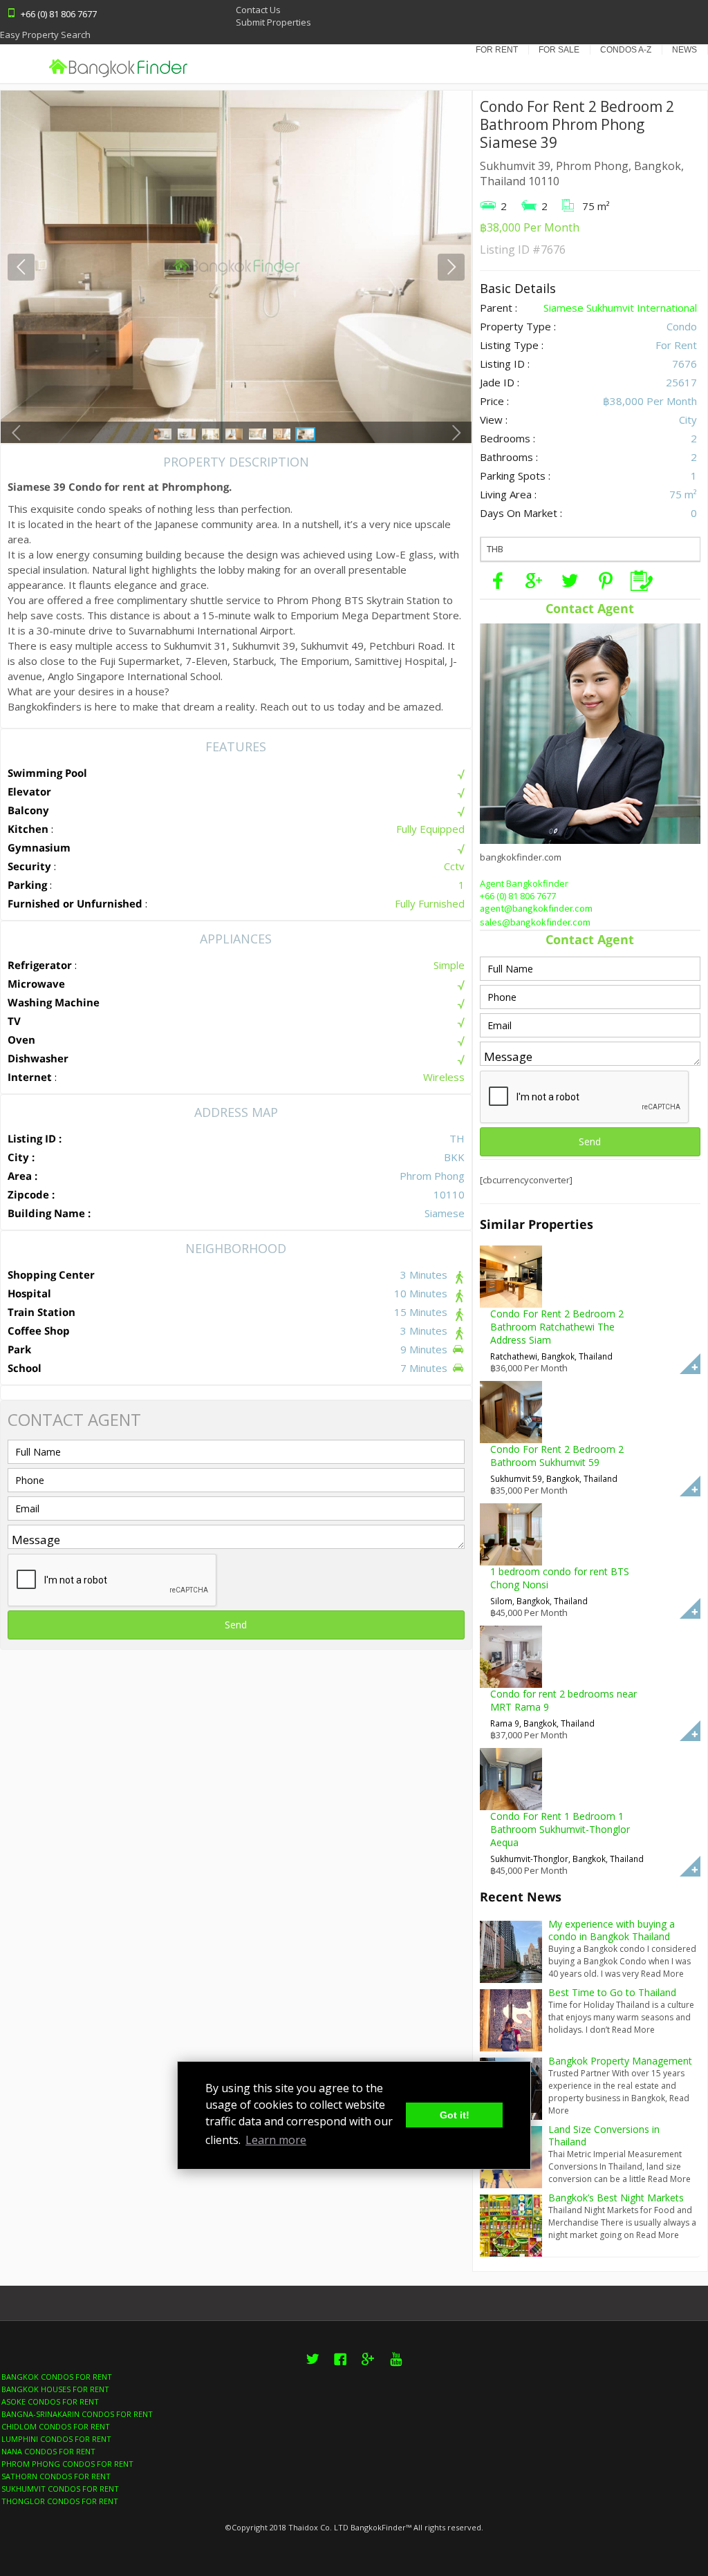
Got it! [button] (455, 2115)
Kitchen (28, 829)
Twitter (313, 2367)
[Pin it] (606, 581)
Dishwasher (38, 1058)
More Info (690, 1364)
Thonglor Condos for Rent (60, 2501)
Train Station (41, 1312)
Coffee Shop (39, 1331)
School (25, 1368)
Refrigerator (40, 965)
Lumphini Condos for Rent (56, 2439)
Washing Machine (54, 1002)
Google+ (368, 2367)
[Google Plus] (534, 581)
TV (14, 1021)
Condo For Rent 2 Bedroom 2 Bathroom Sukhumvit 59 (557, 1456)
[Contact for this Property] (642, 581)
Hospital (29, 1293)
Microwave (36, 984)
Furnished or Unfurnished (75, 903)
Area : (22, 1176)
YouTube (395, 2367)
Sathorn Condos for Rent (56, 2476)
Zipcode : (31, 1194)
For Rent (497, 50)
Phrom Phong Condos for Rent (67, 2464)
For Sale (559, 50)
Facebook (340, 2367)
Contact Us (258, 10)
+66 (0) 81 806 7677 (518, 896)
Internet (30, 1077)
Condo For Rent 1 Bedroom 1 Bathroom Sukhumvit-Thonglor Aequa (560, 1829)
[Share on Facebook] (498, 581)
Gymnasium (39, 847)
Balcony (28, 810)
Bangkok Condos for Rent (57, 2377)
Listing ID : (35, 1138)
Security (29, 866)
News (684, 50)
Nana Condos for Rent (48, 2451)
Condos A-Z (626, 50)
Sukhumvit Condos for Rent (60, 2489)
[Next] (451, 267)
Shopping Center (51, 1275)
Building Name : (49, 1213)
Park (19, 1349)
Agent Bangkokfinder (524, 883)
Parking (27, 885)
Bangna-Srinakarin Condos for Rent (77, 2414)
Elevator (29, 791)
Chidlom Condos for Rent (56, 2426)
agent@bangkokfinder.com (536, 909)
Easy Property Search (45, 35)
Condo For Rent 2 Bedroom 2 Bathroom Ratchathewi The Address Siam (557, 1327)
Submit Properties (273, 22)
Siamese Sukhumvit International (620, 308)
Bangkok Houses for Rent (55, 2389)
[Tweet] (570, 581)
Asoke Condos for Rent (50, 2401)
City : (21, 1157)
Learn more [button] (276, 2140)
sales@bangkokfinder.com (535, 923)
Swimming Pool (47, 773)
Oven (21, 1040)
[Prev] (21, 267)
